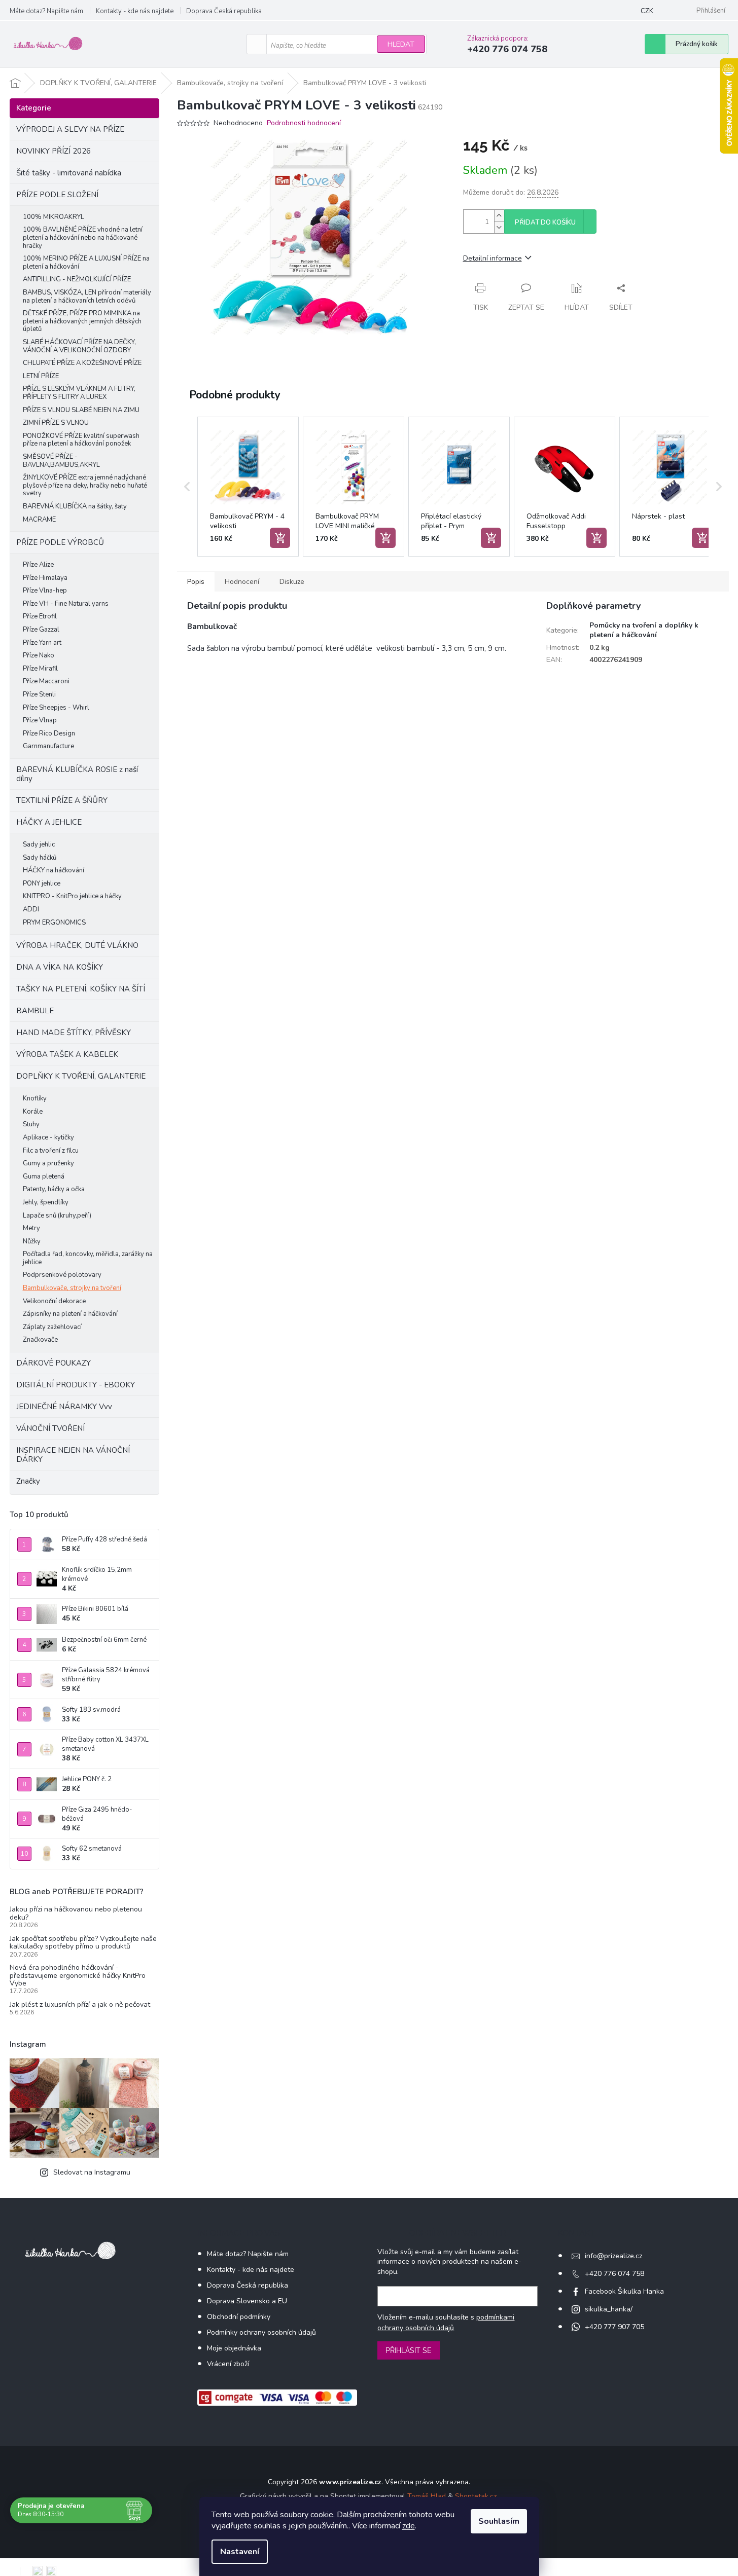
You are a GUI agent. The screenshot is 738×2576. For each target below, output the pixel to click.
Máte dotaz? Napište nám (46, 11)
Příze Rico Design (49, 733)
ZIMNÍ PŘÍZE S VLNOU (56, 423)
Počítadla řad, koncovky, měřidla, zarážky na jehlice (88, 1258)
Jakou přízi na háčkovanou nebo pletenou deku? (76, 1913)
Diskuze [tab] (292, 582)
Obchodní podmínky (239, 2317)
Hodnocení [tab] (242, 582)
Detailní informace (493, 258)
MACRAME (39, 520)
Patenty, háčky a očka (54, 1189)
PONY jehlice (42, 884)
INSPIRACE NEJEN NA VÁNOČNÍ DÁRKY (73, 1455)
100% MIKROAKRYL (54, 217)
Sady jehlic (39, 844)
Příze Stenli (39, 694)
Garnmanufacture (48, 746)
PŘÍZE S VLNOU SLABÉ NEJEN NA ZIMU (81, 410)
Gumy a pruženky (48, 1163)
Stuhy (31, 1124)
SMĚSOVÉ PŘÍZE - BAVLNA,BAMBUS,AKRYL (61, 461)
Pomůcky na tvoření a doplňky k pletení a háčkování (644, 630)
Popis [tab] (196, 582)
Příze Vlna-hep (45, 591)
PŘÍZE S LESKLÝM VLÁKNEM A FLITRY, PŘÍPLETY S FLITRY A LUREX (79, 393)
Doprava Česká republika (224, 11)
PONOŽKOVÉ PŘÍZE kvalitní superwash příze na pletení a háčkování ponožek (81, 440)
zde (409, 2526)
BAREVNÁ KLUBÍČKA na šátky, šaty (75, 506)
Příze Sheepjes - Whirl (56, 708)
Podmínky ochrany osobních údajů (261, 2332)
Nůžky (32, 1241)
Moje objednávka (234, 2348)
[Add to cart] (280, 538)
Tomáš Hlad (427, 2496)
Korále (33, 1112)
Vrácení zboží (228, 2364)
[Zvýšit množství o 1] (499, 216)
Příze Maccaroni (46, 681)
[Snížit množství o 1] (499, 227)
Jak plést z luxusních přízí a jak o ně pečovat (80, 2004)
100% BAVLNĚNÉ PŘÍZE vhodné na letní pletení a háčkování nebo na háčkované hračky (83, 237)
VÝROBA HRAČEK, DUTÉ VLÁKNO (77, 945)
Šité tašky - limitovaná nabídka (69, 173)
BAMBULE (35, 1011)
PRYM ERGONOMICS (54, 923)
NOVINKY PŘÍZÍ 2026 (54, 151)
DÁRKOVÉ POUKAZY (54, 1363)
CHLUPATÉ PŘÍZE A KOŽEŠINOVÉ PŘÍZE (82, 363)
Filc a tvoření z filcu (51, 1151)
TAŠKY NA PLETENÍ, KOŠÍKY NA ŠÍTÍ (81, 989)
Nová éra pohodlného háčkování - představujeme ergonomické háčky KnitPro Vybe (78, 1975)
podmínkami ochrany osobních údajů (446, 2322)
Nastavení (240, 2552)
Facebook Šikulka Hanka (624, 2291)
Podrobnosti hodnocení (304, 123)
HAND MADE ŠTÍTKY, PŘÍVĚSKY (74, 1033)
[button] (187, 487)
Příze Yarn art (42, 643)
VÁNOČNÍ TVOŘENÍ (50, 1428)
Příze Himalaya (45, 578)
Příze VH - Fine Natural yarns (66, 604)
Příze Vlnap (40, 720)
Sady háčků (40, 858)
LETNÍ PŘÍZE (41, 376)
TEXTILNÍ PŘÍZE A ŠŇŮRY (62, 800)
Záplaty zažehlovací (52, 1327)
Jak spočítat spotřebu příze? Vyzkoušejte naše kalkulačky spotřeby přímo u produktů (83, 1943)
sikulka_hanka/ (609, 2309)
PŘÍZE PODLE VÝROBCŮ (60, 542)
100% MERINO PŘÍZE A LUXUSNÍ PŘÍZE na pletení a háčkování (86, 263)
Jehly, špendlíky (46, 1202)
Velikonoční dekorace (54, 1301)
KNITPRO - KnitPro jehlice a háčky (72, 896)
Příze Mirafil (40, 669)
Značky (28, 1481)
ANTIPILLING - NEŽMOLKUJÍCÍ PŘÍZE (77, 279)
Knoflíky (35, 1098)
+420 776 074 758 (614, 2274)
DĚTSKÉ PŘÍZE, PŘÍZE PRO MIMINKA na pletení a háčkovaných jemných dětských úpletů (82, 321)
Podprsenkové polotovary (62, 1275)
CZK (647, 11)
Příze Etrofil (40, 616)
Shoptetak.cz (476, 2496)
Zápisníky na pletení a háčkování (70, 1314)
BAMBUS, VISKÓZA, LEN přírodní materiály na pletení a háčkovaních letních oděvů (87, 297)
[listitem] (248, 487)
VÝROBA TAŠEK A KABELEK (67, 1054)
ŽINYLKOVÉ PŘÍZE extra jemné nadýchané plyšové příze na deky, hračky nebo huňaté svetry (85, 485)
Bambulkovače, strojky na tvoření (72, 1288)
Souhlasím (499, 2521)
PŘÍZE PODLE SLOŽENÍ (57, 195)
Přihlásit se (409, 2350)
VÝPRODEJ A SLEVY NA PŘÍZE (70, 129)
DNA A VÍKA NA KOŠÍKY (60, 967)
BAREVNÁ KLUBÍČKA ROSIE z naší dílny (77, 774)
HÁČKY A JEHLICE (49, 822)
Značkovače (40, 1340)
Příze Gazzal (41, 630)
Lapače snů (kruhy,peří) (57, 1216)
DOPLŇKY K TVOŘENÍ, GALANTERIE (81, 1076)
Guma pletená (44, 1176)
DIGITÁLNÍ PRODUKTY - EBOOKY (76, 1385)
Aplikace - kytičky (48, 1137)
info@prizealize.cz (613, 2256)
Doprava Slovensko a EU (247, 2301)
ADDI (31, 909)
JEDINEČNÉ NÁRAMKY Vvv (64, 1407)
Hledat (401, 44)
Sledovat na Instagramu (92, 2172)
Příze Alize (38, 565)
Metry (31, 1228)
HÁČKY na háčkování (54, 870)
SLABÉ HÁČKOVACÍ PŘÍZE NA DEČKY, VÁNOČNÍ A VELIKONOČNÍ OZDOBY (79, 346)
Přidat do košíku (545, 223)
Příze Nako (39, 655)
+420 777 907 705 (614, 2327)
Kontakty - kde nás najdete (135, 11)
